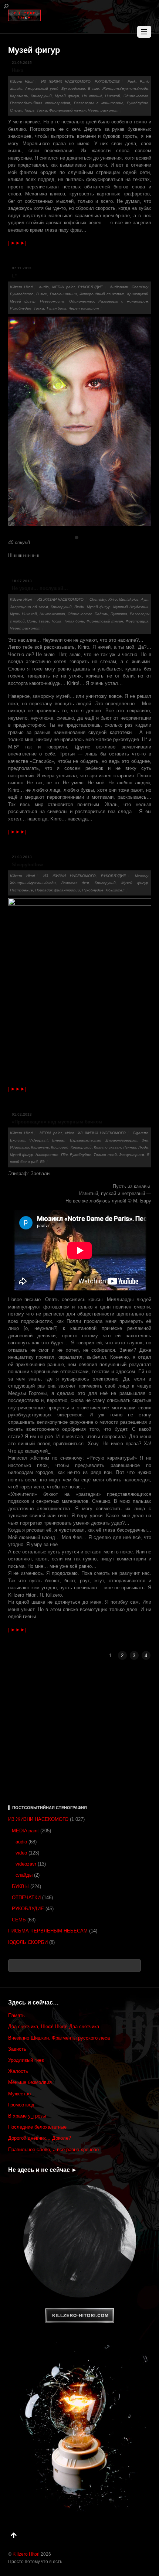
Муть (15, 614)
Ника (18, 70)
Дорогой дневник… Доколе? (40, 2138)
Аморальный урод (42, 88)
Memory (142, 876)
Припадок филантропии (57, 890)
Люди (79, 607)
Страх (16, 110)
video (70, 1133)
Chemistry (140, 287)
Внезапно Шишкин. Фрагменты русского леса (59, 2038)
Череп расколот (103, 110)
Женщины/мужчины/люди (125, 88)
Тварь (29, 110)
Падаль (101, 614)
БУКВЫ (20, 1886)
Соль (31, 621)
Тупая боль (56, 308)
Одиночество (136, 96)
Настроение (21, 890)
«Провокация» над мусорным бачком (57, 1122)
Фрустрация (137, 621)
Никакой (113, 96)
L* (14, 276)
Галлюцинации (63, 294)
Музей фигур (67, 96)
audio (44, 287)
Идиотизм (19, 1147)
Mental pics (129, 599)
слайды (24, 1875)
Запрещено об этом (29, 607)
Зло (145, 1140)
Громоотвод (21, 2105)
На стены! (92, 96)
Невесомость (52, 301)
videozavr (26, 1864)
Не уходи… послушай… (40, 588)
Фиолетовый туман (67, 110)
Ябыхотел (115, 890)
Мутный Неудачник (131, 607)
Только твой (105, 1155)
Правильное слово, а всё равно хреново (53, 2149)
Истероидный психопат (102, 294)
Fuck (132, 81)
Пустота (119, 614)
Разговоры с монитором (98, 103)
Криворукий (41, 96)
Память (16, 2015)
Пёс (64, 1155)
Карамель (19, 96)
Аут (145, 599)
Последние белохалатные (37, 2127)
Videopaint (38, 1140)
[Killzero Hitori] (24, 14)
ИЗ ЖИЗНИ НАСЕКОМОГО (66, 81)
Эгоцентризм (132, 1155)
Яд (42, 1162)
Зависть (17, 2049)
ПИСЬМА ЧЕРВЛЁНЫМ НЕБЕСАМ (48, 1931)
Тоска (42, 110)
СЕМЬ (19, 1920)
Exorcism (18, 1140)
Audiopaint (119, 287)
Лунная (130, 1147)
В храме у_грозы (27, 2116)
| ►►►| (17, 243)
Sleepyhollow (27, 865)
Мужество (19, 2094)
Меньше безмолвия (30, 2082)
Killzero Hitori (22, 81)
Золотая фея (75, 883)
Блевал (59, 1140)
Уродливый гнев (26, 2060)
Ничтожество (52, 614)
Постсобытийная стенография (40, 103)
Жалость (18, 2071)
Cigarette (141, 1133)
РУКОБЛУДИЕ (107, 81)
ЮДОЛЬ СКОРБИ (28, 1942)
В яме (94, 88)
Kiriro (113, 599)
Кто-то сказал (107, 1147)
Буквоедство (73, 88)
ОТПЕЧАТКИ (26, 1898)
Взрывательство (86, 1140)
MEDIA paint (63, 287)
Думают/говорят (121, 1140)
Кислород (60, 1147)
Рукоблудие (138, 103)
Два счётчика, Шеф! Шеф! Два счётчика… (56, 2026)
